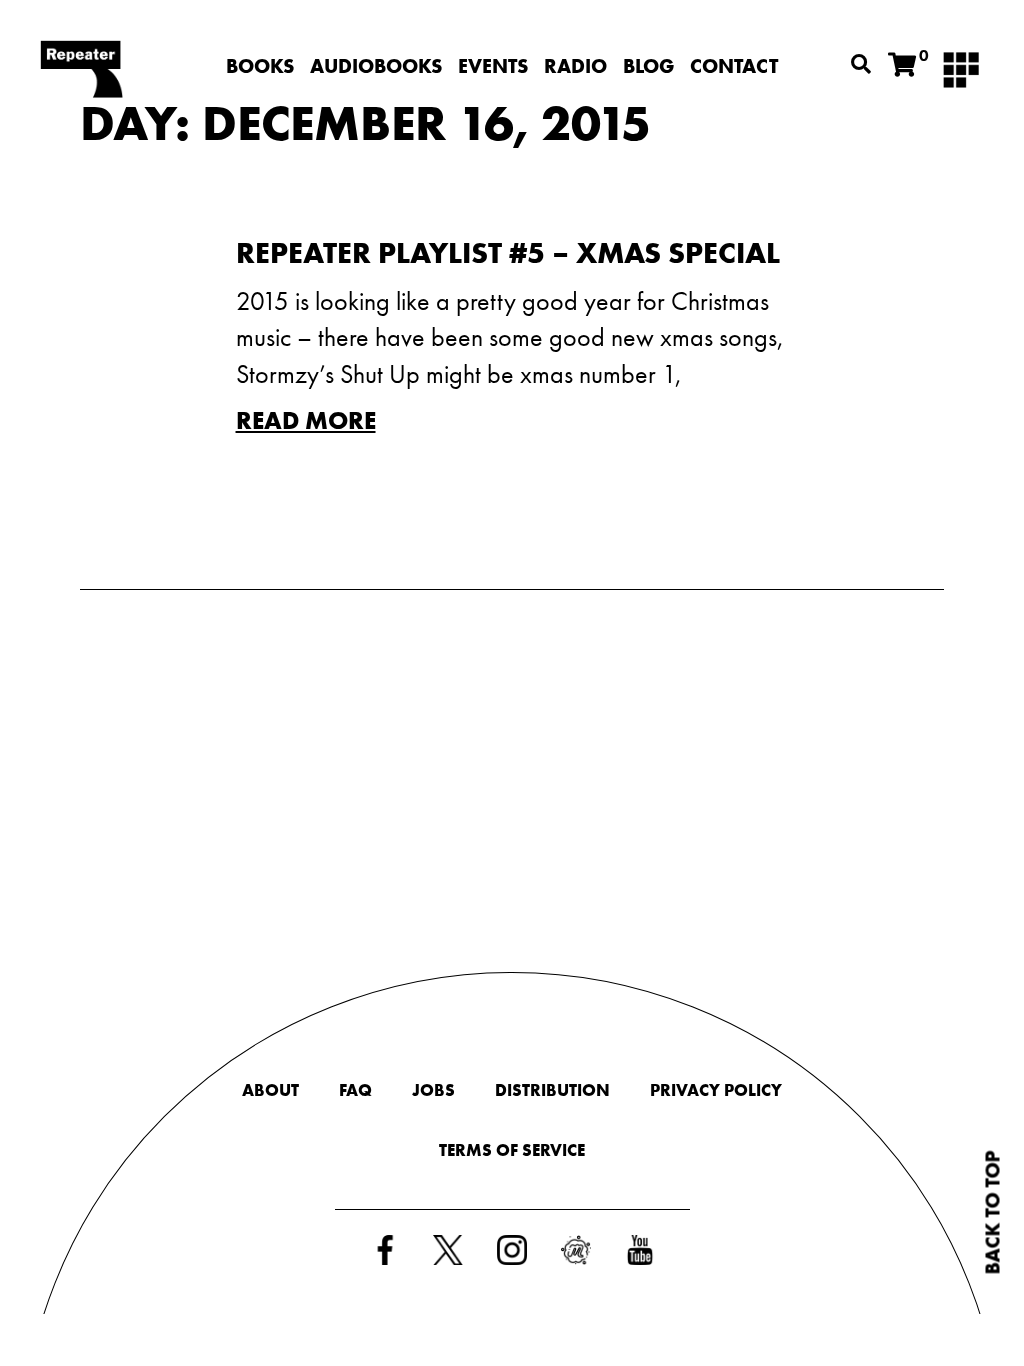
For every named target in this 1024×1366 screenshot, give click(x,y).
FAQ (355, 1090)
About (270, 1090)
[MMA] (961, 68)
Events (493, 66)
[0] (902, 65)
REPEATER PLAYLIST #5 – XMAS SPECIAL (508, 253)
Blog (648, 66)
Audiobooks (376, 66)
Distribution (552, 1090)
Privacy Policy (716, 1090)
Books (260, 66)
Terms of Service (512, 1150)
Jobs (433, 1090)
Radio (575, 66)
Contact (734, 66)
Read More (306, 420)
